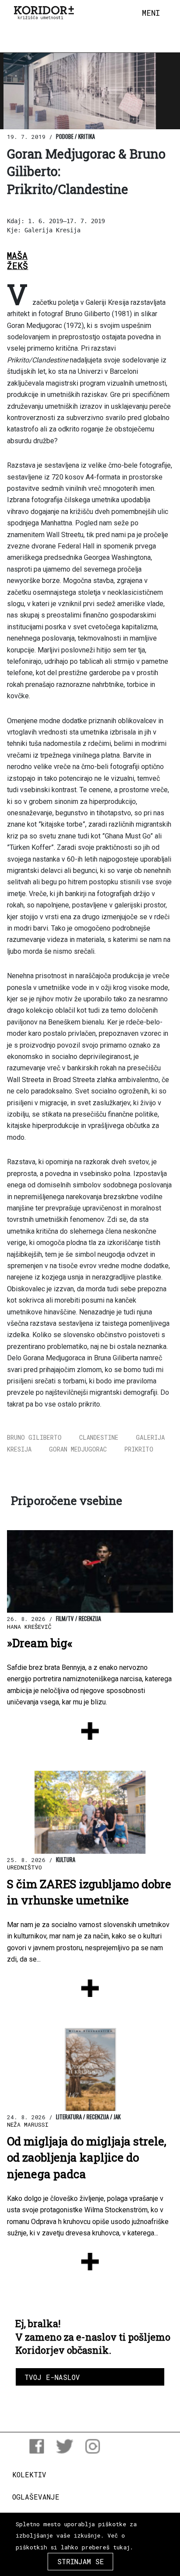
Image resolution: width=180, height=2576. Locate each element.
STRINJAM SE (81, 2561)
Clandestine (99, 1437)
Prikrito (139, 1449)
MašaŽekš (17, 261)
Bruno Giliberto (34, 1437)
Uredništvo (24, 1867)
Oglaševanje (36, 2497)
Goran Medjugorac (78, 1449)
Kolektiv (29, 2474)
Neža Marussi (28, 2124)
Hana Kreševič (29, 1627)
